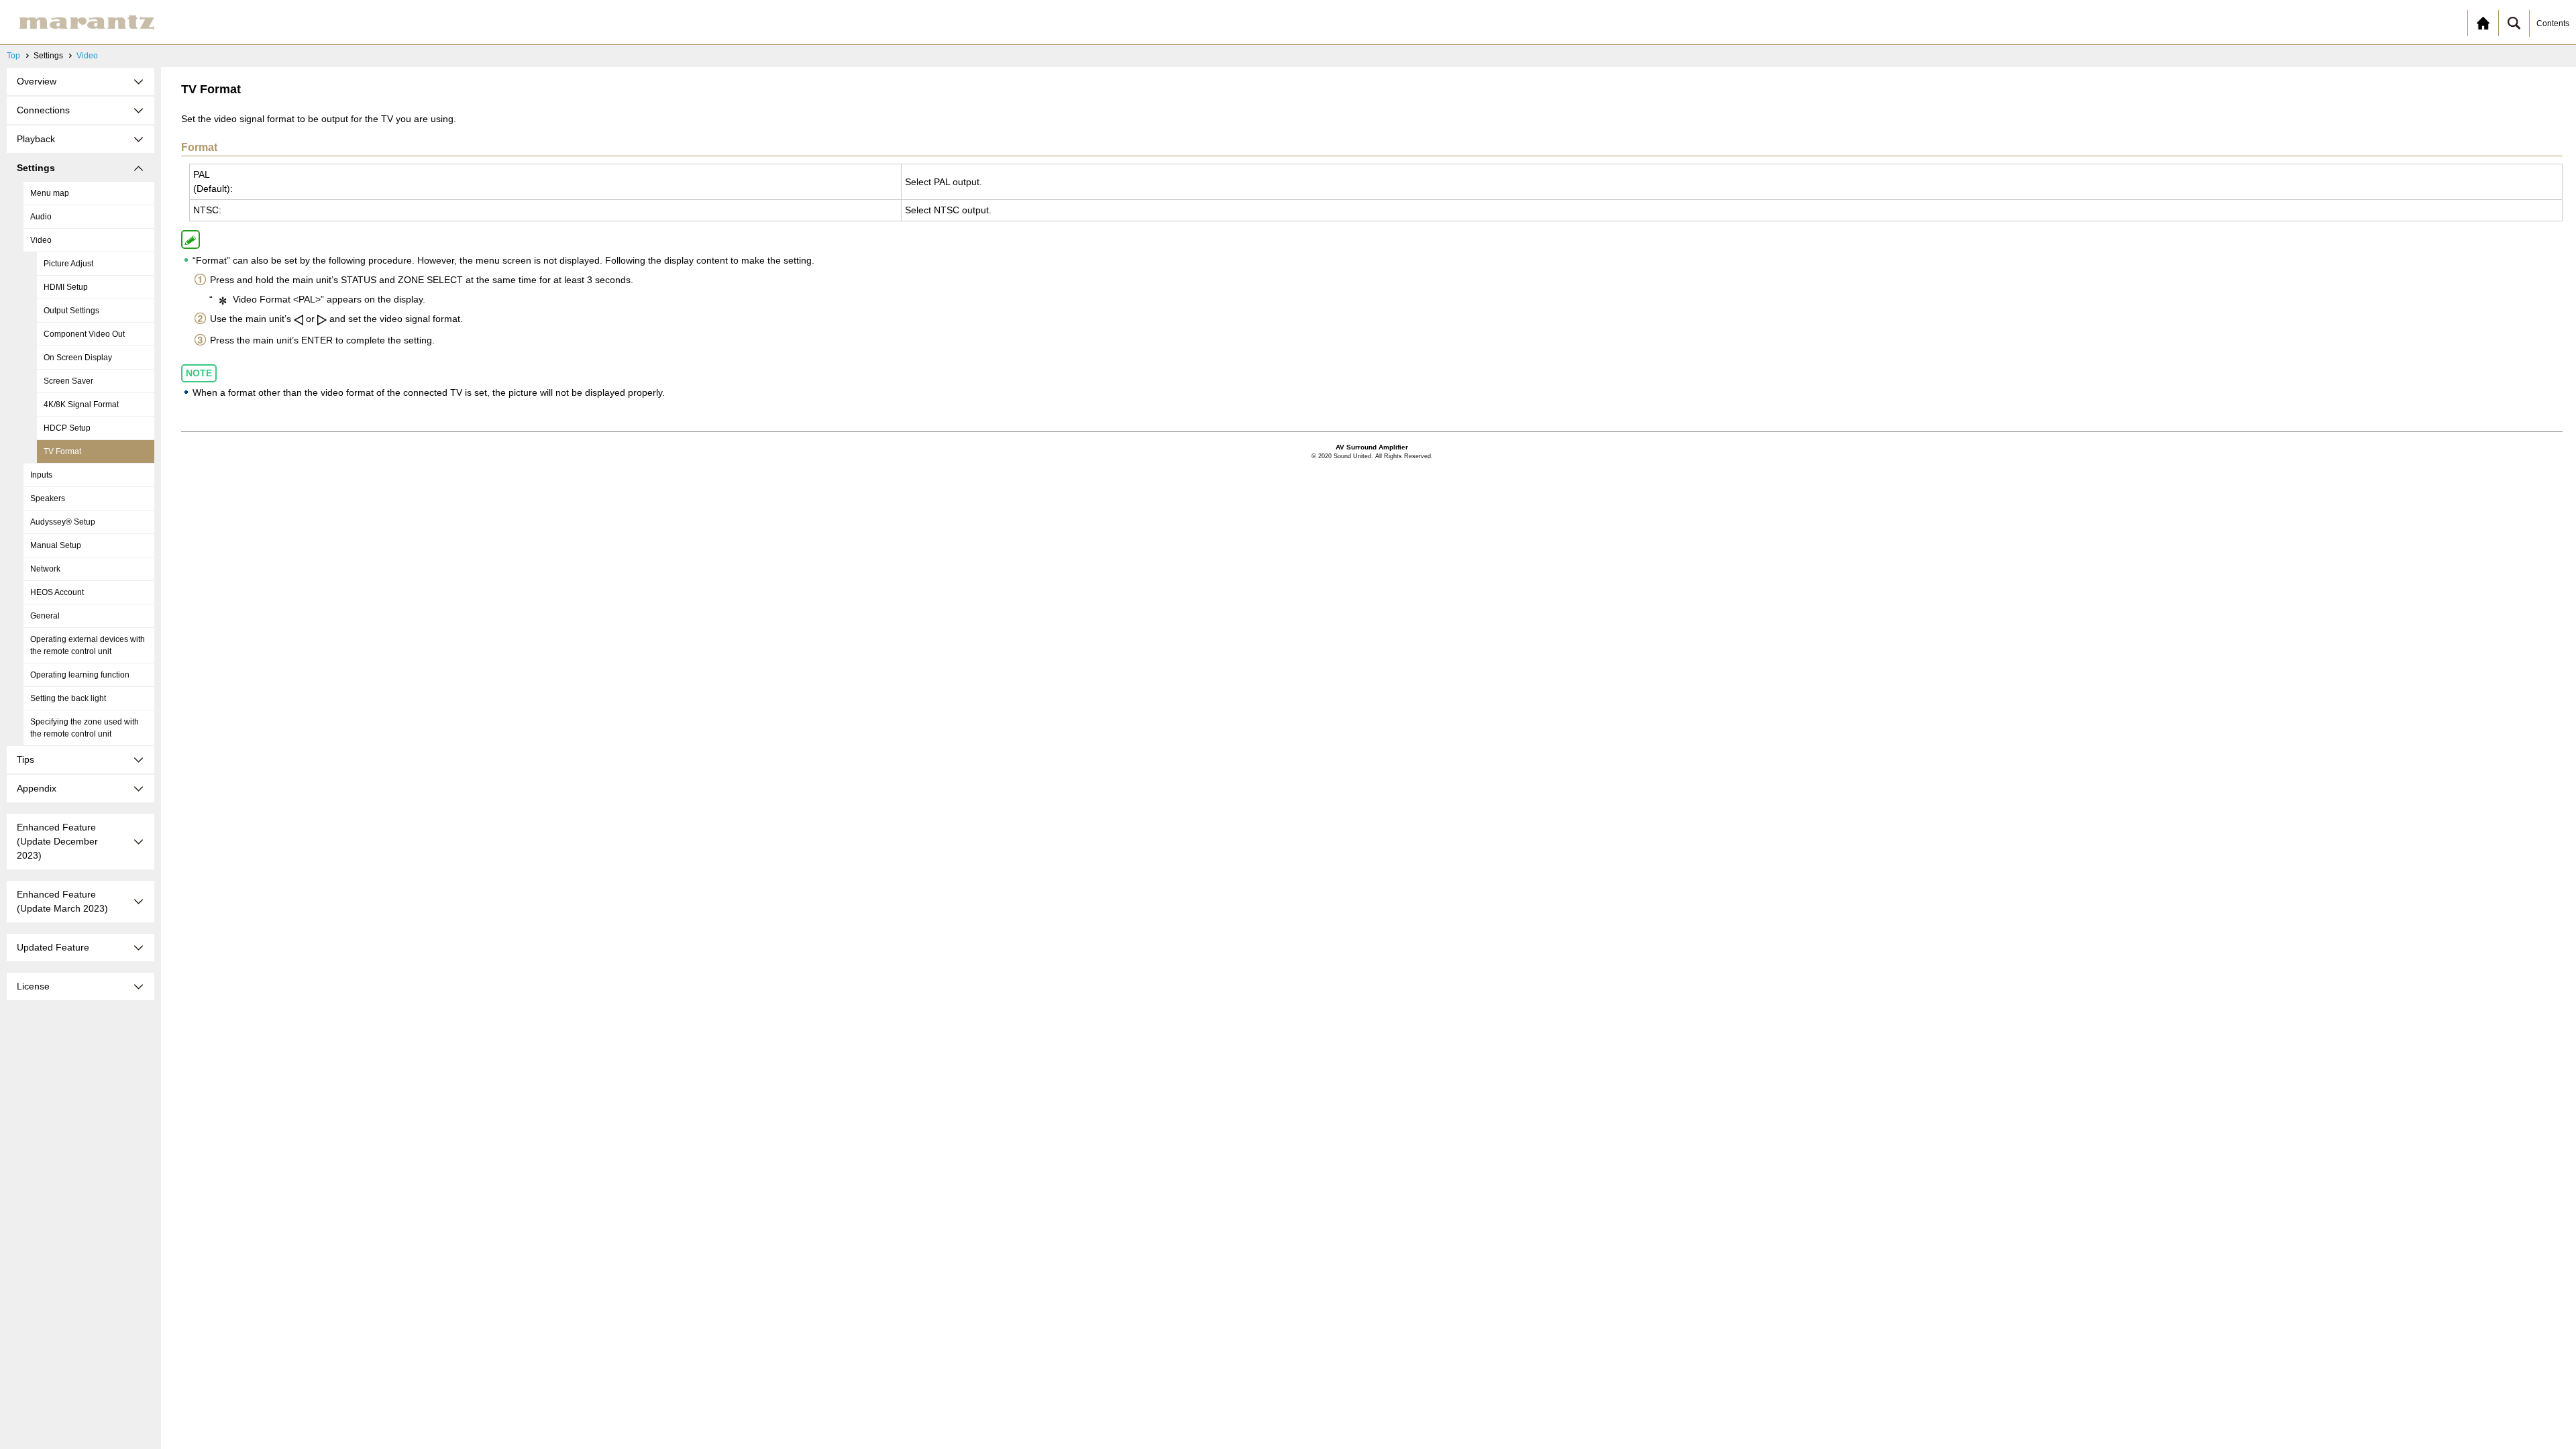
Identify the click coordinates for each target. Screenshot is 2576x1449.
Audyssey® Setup (63, 522)
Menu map (50, 193)
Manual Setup (56, 545)
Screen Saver (68, 381)
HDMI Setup (66, 287)
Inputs (41, 475)
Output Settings (71, 311)
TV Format (62, 451)
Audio (41, 217)
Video (87, 56)
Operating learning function (80, 675)
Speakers (48, 498)
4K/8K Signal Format (81, 405)
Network (45, 569)
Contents (2553, 23)
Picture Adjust (68, 264)
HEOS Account (57, 592)
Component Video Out (84, 334)
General (45, 616)
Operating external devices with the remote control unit (88, 645)
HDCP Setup (67, 428)
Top (13, 56)
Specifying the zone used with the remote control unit (85, 728)
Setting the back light (68, 698)
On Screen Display (78, 358)
